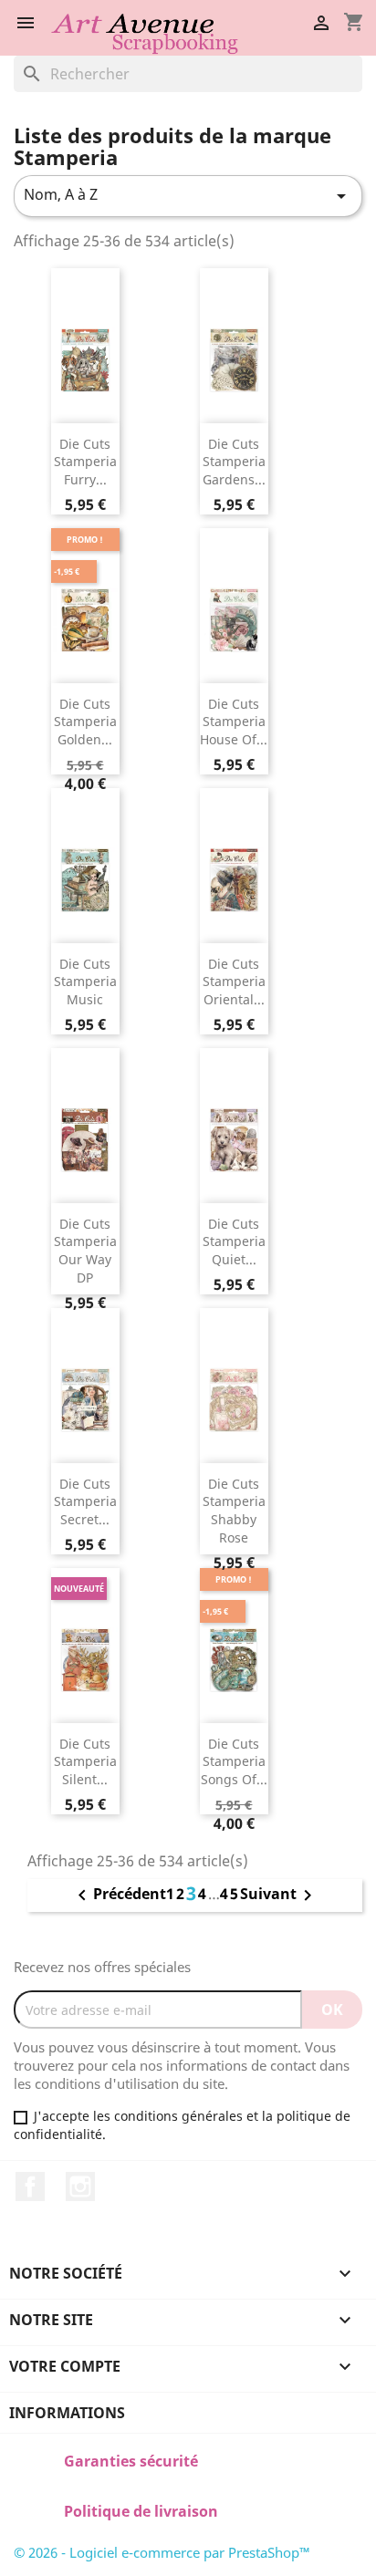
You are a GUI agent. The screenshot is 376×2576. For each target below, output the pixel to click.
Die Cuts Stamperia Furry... (85, 462)
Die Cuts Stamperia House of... (234, 722)
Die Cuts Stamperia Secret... (85, 1502)
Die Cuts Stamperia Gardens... (234, 462)
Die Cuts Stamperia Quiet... (234, 1242)
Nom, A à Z (188, 196)
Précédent (119, 1896)
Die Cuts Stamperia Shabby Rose (234, 1511)
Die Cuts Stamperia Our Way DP (85, 1251)
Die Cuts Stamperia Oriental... (234, 982)
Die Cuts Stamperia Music (85, 982)
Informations (67, 2413)
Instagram (80, 2186)
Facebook (30, 2186)
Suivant (279, 1896)
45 (230, 1894)
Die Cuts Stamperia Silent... (85, 1762)
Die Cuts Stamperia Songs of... (234, 1762)
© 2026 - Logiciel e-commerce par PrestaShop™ (162, 2552)
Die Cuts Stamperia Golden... (85, 722)
